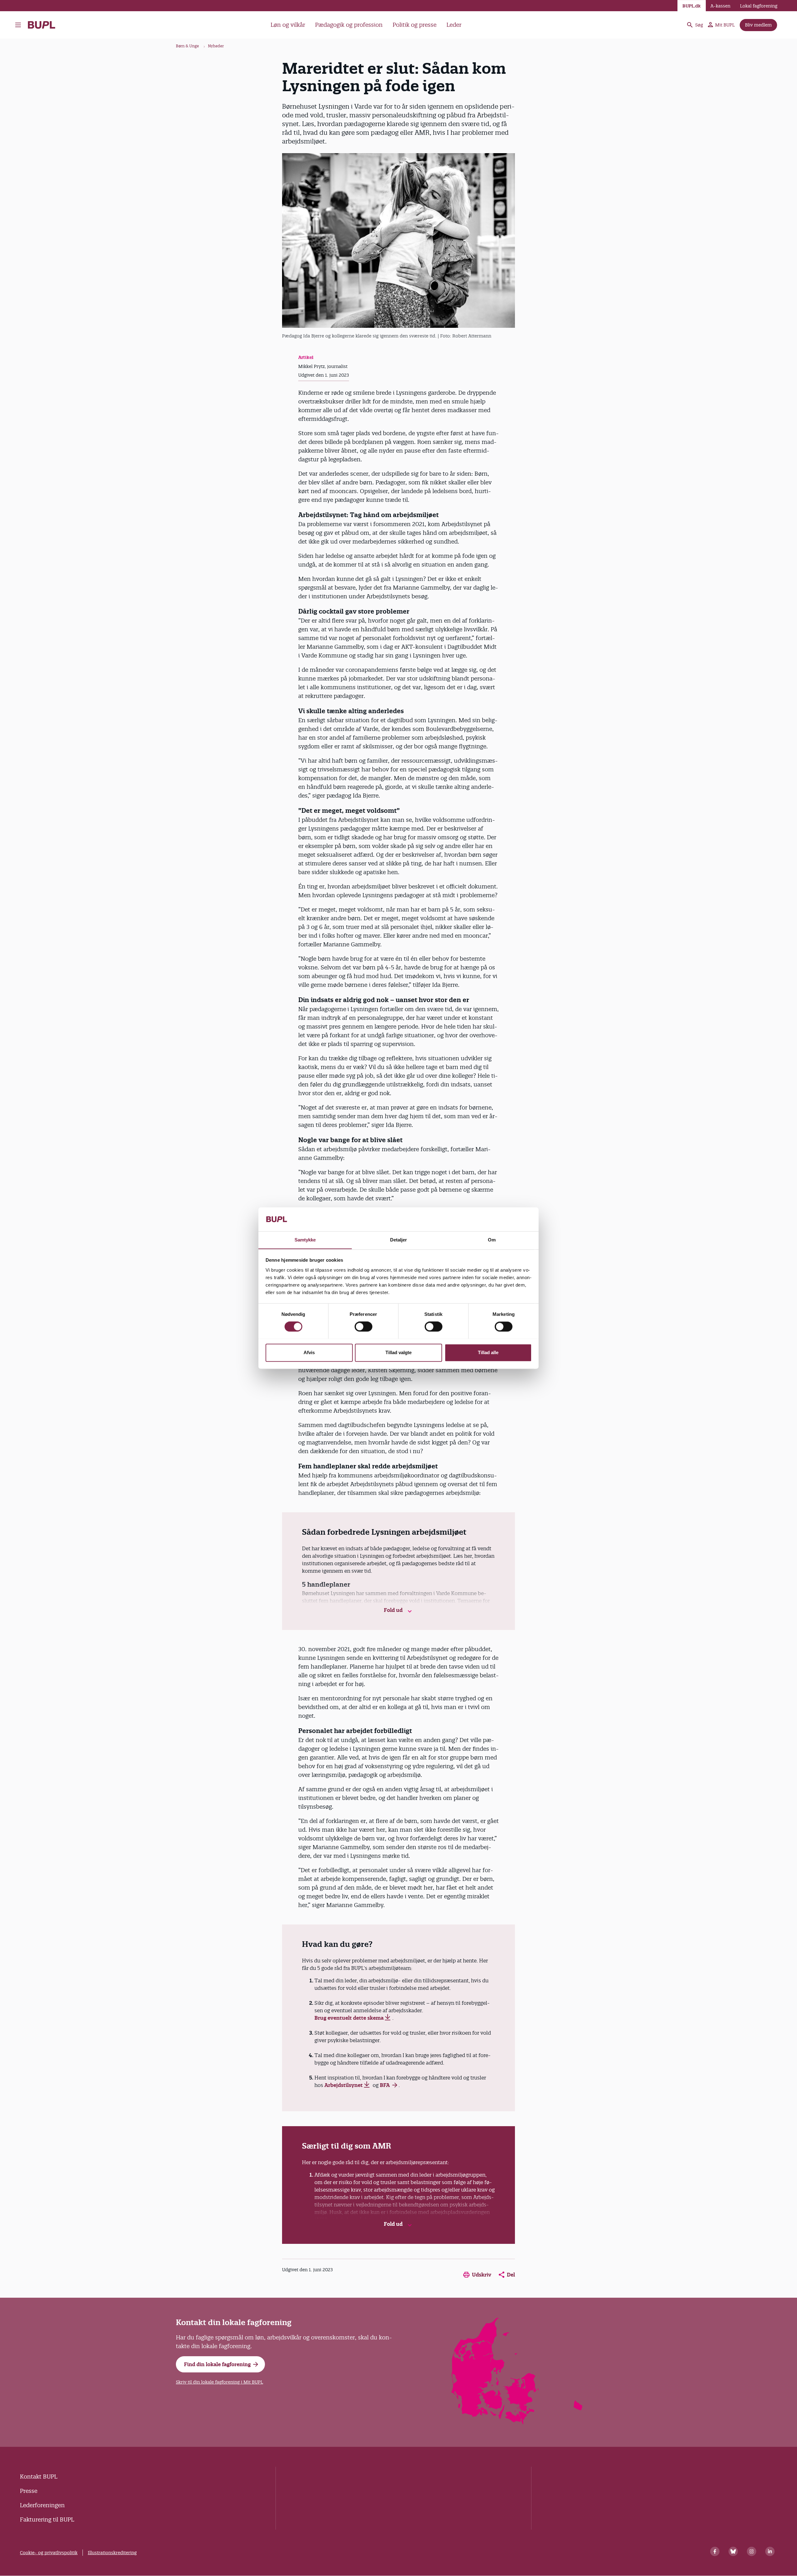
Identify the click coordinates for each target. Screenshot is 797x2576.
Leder (454, 25)
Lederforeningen (42, 2505)
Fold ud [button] (394, 1610)
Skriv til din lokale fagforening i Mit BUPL (219, 2382)
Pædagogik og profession (349, 25)
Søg (699, 25)
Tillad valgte (398, 1352)
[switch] (363, 1326)
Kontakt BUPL (39, 2477)
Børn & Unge (187, 46)
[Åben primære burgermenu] (20, 25)
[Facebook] (715, 2551)
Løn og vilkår (288, 25)
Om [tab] (492, 1240)
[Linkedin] (770, 2551)
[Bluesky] (733, 2551)
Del (511, 2275)
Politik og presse (415, 25)
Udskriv (482, 2275)
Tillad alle (488, 1352)
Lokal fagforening (759, 6)
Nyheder (216, 46)
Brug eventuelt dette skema (349, 2018)
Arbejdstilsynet (344, 2085)
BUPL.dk (692, 6)
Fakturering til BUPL (47, 2519)
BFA (385, 2085)
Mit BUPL (725, 25)
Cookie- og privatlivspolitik (49, 2553)
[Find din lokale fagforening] (517, 2422)
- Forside (44, 25)
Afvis (309, 1352)
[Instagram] (752, 2551)
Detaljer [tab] (399, 1240)
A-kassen (720, 6)
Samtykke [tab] (305, 1240)
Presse (29, 2491)
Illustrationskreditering (112, 2553)
